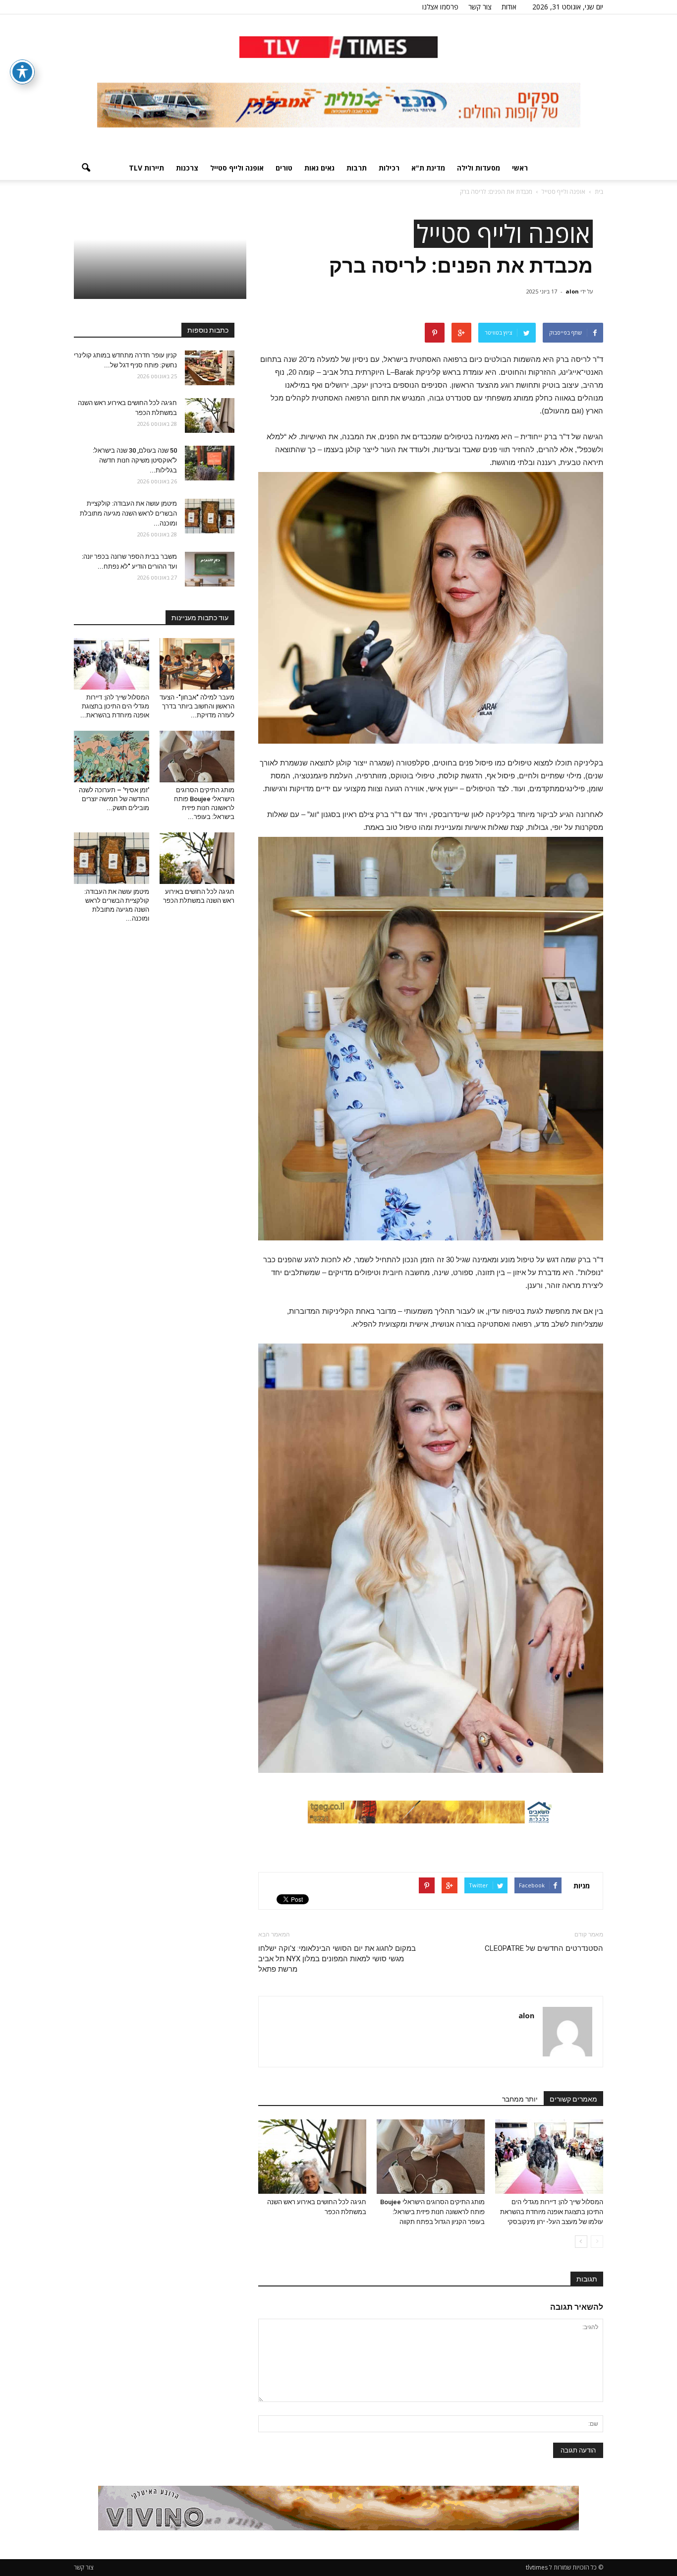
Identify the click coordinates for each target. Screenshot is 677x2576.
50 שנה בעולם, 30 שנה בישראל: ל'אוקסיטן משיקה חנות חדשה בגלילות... (135, 460)
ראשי (520, 168)
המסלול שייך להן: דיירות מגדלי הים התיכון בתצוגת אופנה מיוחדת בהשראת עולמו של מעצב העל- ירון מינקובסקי (552, 2212)
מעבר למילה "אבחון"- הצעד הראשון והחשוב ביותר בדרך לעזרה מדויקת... (197, 706)
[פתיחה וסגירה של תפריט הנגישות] (22, 72)
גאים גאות (319, 168)
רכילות (389, 168)
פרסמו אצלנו (440, 7)
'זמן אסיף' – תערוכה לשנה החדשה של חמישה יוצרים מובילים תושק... (114, 799)
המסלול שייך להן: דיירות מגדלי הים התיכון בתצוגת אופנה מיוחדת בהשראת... (115, 706)
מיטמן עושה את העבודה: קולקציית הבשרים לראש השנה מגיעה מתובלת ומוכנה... (128, 513)
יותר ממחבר (520, 2099)
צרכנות (187, 168)
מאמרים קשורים (573, 2099)
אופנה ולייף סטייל (237, 168)
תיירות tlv (146, 168)
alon (572, 291)
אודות (509, 7)
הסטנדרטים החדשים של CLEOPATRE (544, 1948)
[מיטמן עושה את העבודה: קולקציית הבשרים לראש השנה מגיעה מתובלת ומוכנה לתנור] (210, 516)
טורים (284, 168)
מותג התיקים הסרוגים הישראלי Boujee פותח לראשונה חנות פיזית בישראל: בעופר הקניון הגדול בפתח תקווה (432, 2212)
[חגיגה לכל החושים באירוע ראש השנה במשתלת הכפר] (312, 2157)
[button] (86, 168)
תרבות (357, 168)
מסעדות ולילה (479, 168)
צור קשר (480, 7)
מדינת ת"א (428, 168)
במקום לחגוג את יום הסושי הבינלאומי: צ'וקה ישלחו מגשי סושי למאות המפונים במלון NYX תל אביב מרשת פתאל (337, 1959)
